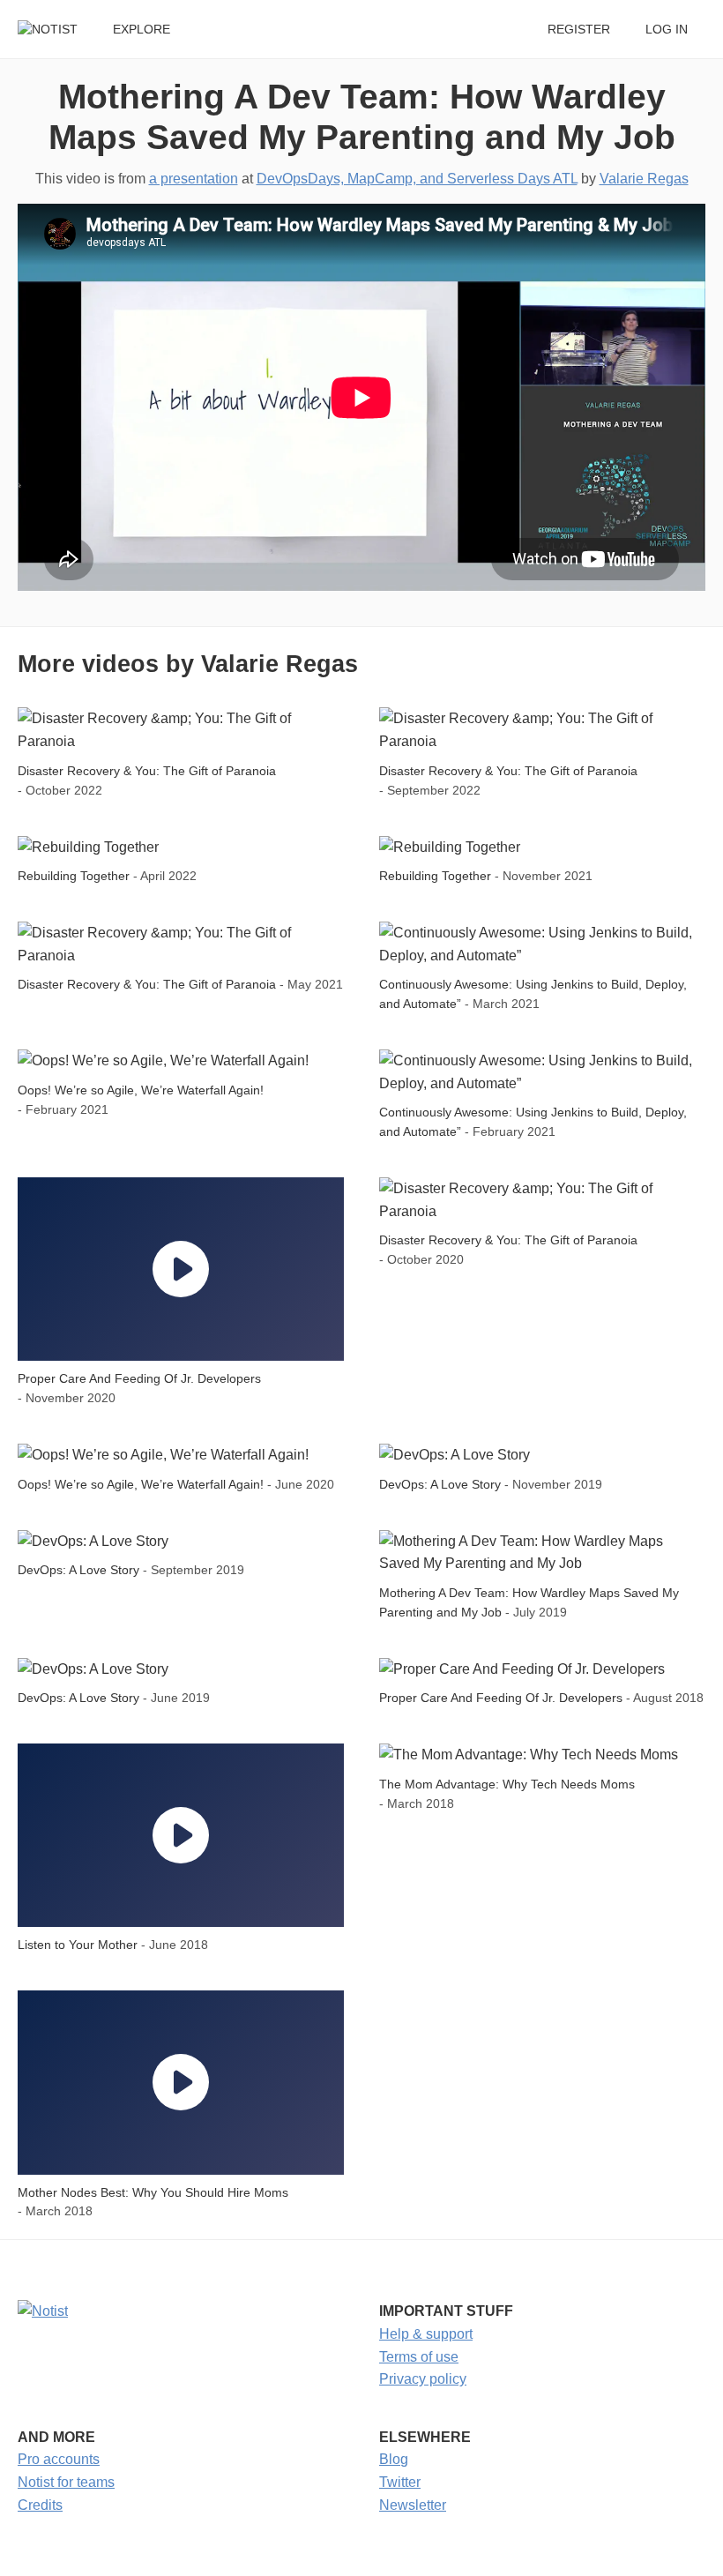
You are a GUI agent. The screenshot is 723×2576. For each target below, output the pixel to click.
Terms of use (419, 2357)
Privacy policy (423, 2379)
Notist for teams (66, 2482)
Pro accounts (59, 2459)
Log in (667, 30)
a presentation (194, 179)
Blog (394, 2459)
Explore (142, 30)
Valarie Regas (644, 179)
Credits (40, 2505)
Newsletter (413, 2505)
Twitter (400, 2482)
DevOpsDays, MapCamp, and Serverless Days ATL (417, 179)
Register (579, 30)
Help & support (426, 2334)
